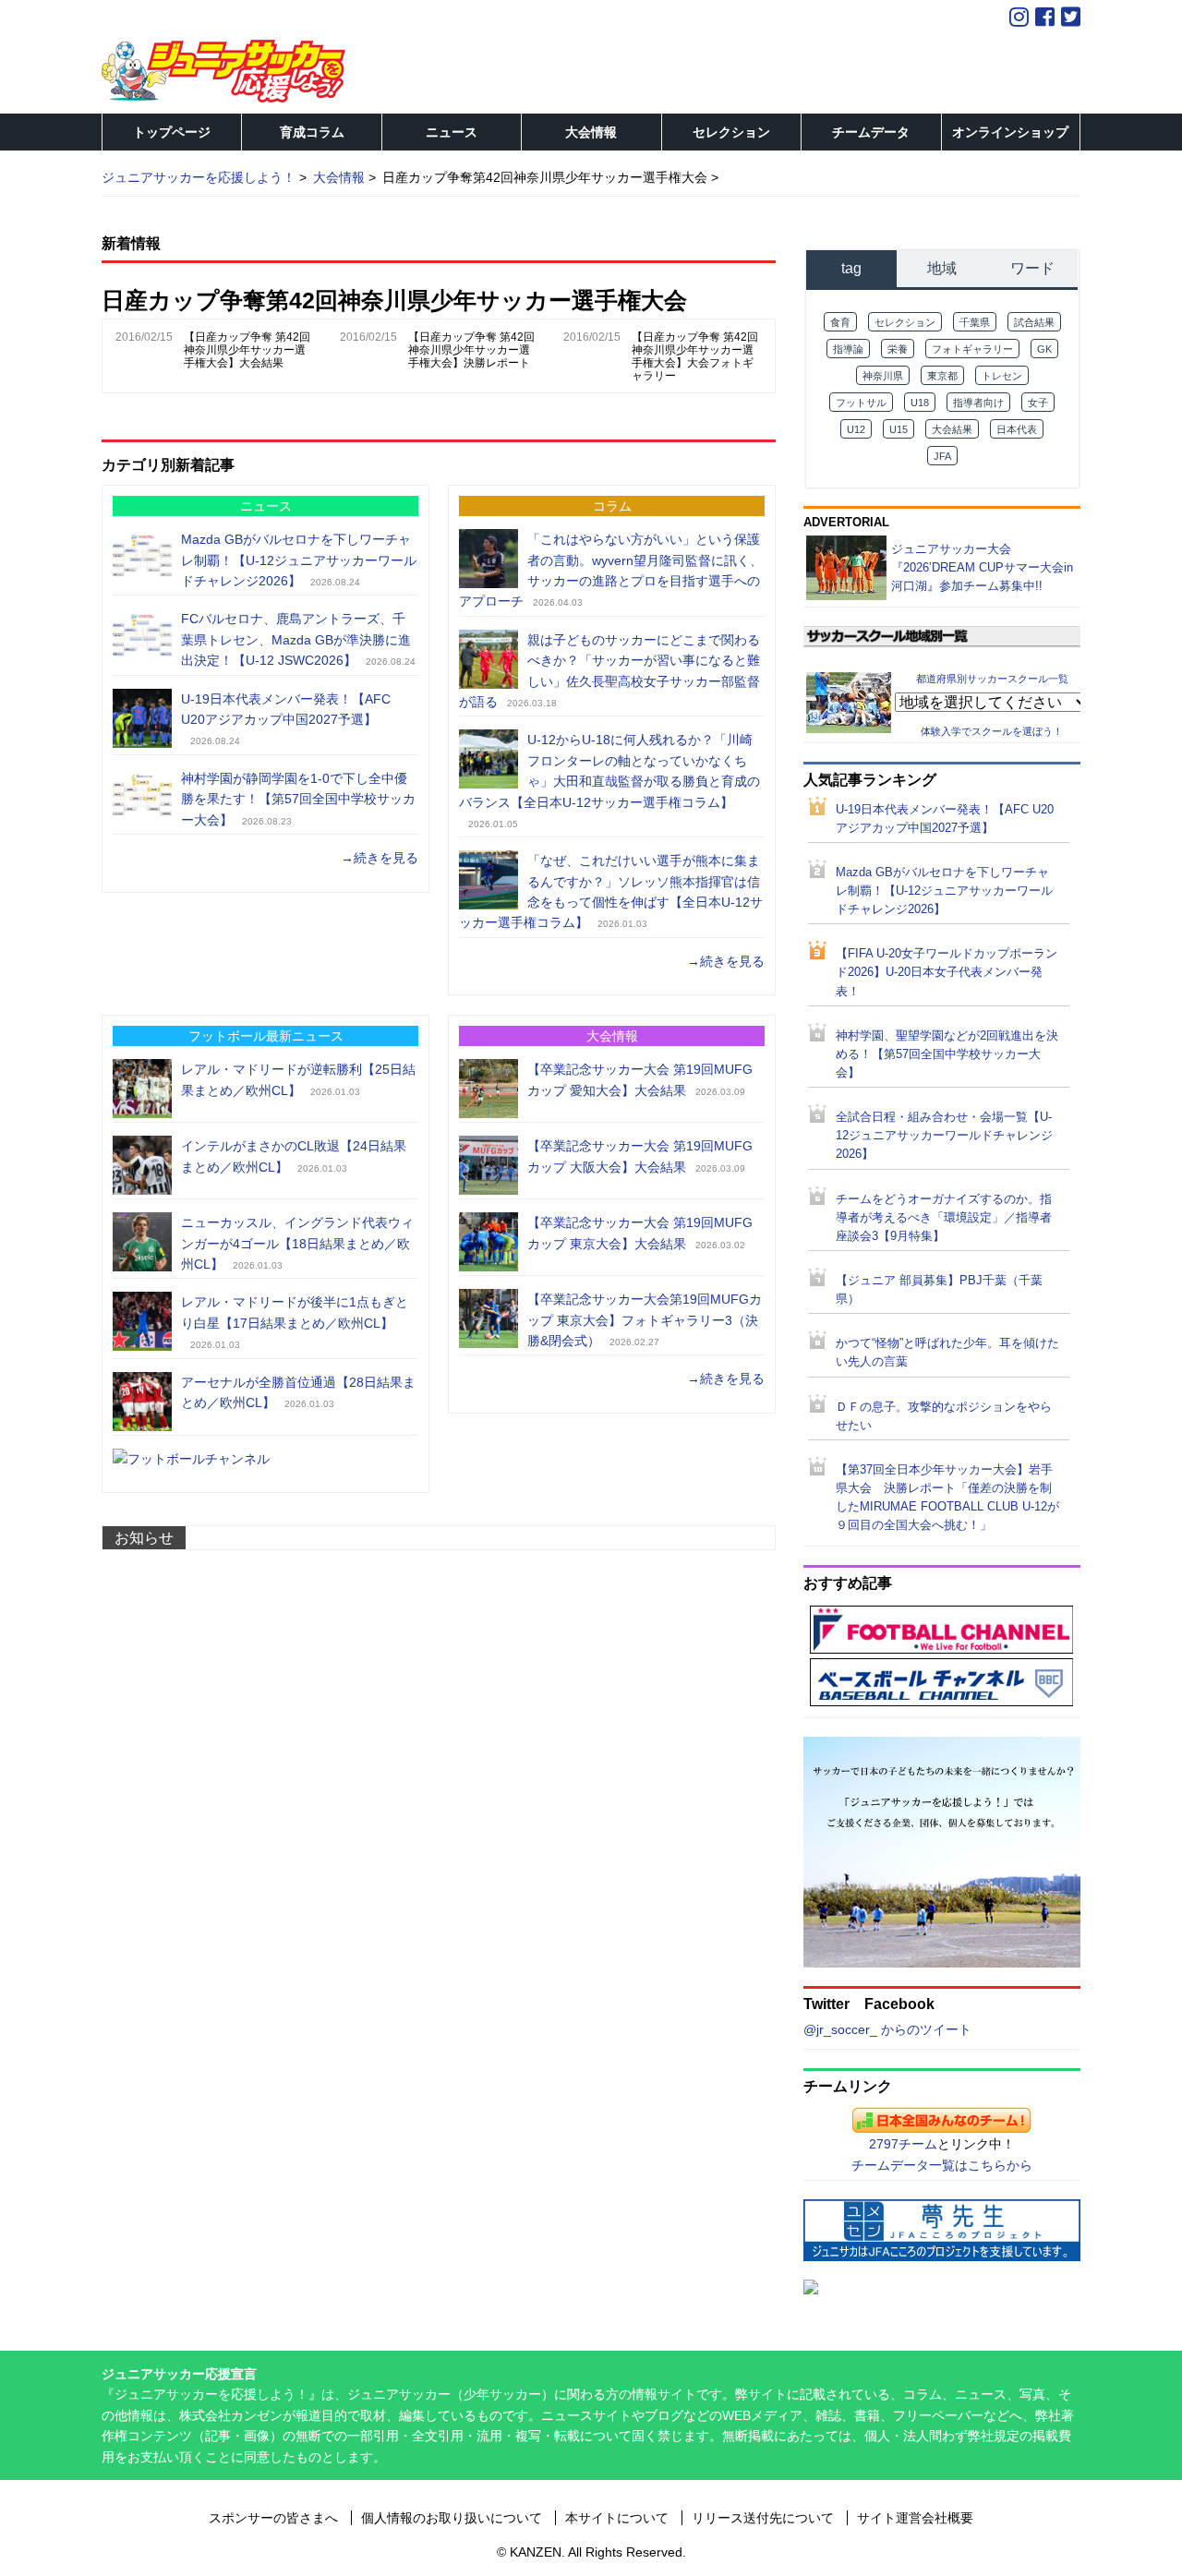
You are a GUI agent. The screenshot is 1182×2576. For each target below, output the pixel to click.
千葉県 (975, 322)
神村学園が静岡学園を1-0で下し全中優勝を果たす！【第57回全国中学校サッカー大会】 (298, 799)
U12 (856, 429)
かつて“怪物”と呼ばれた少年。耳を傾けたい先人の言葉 (947, 1353)
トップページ (172, 132)
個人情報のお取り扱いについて (452, 2518)
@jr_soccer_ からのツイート (887, 2029)
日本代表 (1017, 429)
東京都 (942, 376)
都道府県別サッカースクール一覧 (992, 678)
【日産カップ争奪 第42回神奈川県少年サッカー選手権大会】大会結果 (247, 350)
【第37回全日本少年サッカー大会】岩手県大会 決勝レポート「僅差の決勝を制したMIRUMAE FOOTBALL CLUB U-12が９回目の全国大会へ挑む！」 (947, 1498)
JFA (942, 456)
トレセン (1002, 376)
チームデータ (871, 132)
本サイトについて (617, 2518)
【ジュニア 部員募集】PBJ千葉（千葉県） (939, 1290)
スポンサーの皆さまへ (273, 2518)
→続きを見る (380, 858)
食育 (840, 322)
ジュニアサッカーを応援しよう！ (199, 177)
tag (851, 268)
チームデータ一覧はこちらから (942, 2165)
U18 (920, 403)
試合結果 (1034, 322)
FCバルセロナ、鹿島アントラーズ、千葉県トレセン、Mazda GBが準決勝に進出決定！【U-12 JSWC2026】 (296, 639)
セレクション (731, 132)
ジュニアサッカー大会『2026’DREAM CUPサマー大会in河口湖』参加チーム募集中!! (982, 567)
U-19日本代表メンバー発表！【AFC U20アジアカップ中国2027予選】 (945, 819)
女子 (1038, 403)
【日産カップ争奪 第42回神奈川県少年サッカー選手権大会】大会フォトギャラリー (695, 356)
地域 (942, 268)
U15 (899, 429)
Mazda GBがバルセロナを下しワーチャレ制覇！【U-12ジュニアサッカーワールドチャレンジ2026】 (299, 560)
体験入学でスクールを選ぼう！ (992, 731)
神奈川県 (883, 376)
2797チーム (903, 2144)
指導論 (848, 349)
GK (1044, 349)
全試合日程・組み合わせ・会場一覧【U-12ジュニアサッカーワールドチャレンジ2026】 (944, 1136)
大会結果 (952, 429)
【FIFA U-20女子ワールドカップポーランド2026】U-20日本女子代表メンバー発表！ (947, 972)
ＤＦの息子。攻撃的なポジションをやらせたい (944, 1416)
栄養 (898, 349)
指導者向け (978, 403)
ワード (1032, 268)
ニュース (452, 132)
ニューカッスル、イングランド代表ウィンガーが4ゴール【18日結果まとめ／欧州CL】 (297, 1243)
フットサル (861, 403)
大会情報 (591, 132)
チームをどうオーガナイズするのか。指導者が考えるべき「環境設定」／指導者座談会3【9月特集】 (944, 1218)
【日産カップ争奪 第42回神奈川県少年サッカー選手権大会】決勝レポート (471, 350)
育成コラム (312, 132)
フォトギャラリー (972, 349)
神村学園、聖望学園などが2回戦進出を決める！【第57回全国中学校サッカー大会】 (947, 1054)
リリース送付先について (763, 2518)
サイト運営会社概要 (915, 2518)
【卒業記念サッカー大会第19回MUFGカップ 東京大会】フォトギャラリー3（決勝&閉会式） (645, 1320)
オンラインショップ (1010, 132)
